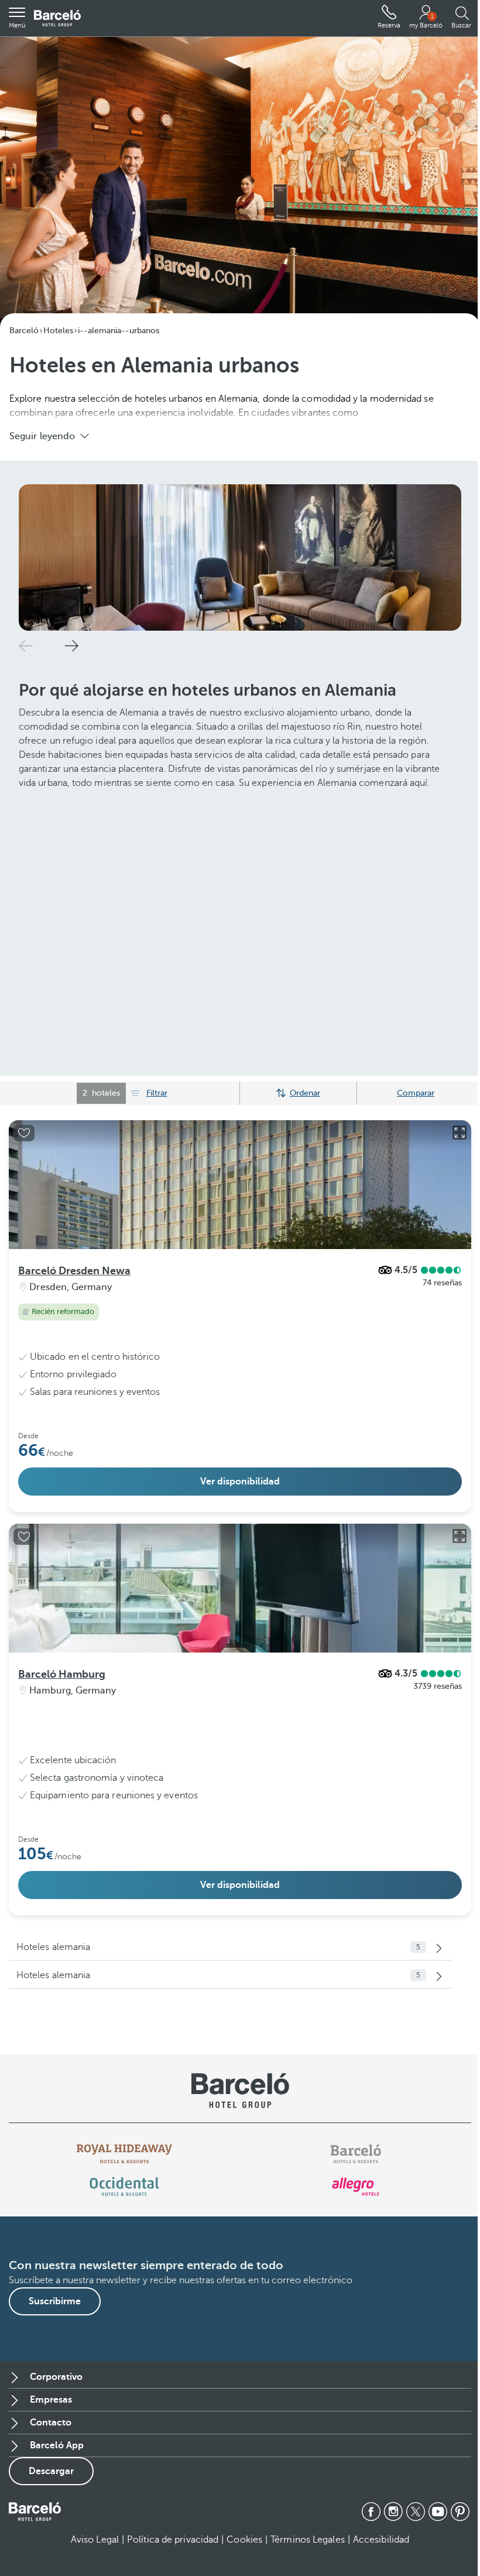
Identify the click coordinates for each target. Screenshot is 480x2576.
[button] (17, 18)
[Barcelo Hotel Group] (35, 2512)
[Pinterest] (460, 2512)
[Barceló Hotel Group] (57, 18)
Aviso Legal (95, 2540)
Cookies (244, 2540)
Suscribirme (55, 2301)
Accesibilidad (381, 2540)
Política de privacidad (173, 2540)
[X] (416, 2512)
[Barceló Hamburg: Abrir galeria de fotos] (460, 1536)
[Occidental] (124, 2187)
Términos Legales (308, 2540)
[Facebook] (371, 2512)
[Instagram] (393, 2512)
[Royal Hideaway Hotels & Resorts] (125, 2154)
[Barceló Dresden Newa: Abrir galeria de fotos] (460, 1133)
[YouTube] (438, 2512)
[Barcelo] (356, 2154)
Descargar (51, 2471)
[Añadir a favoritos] (24, 1133)
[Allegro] (356, 2187)
